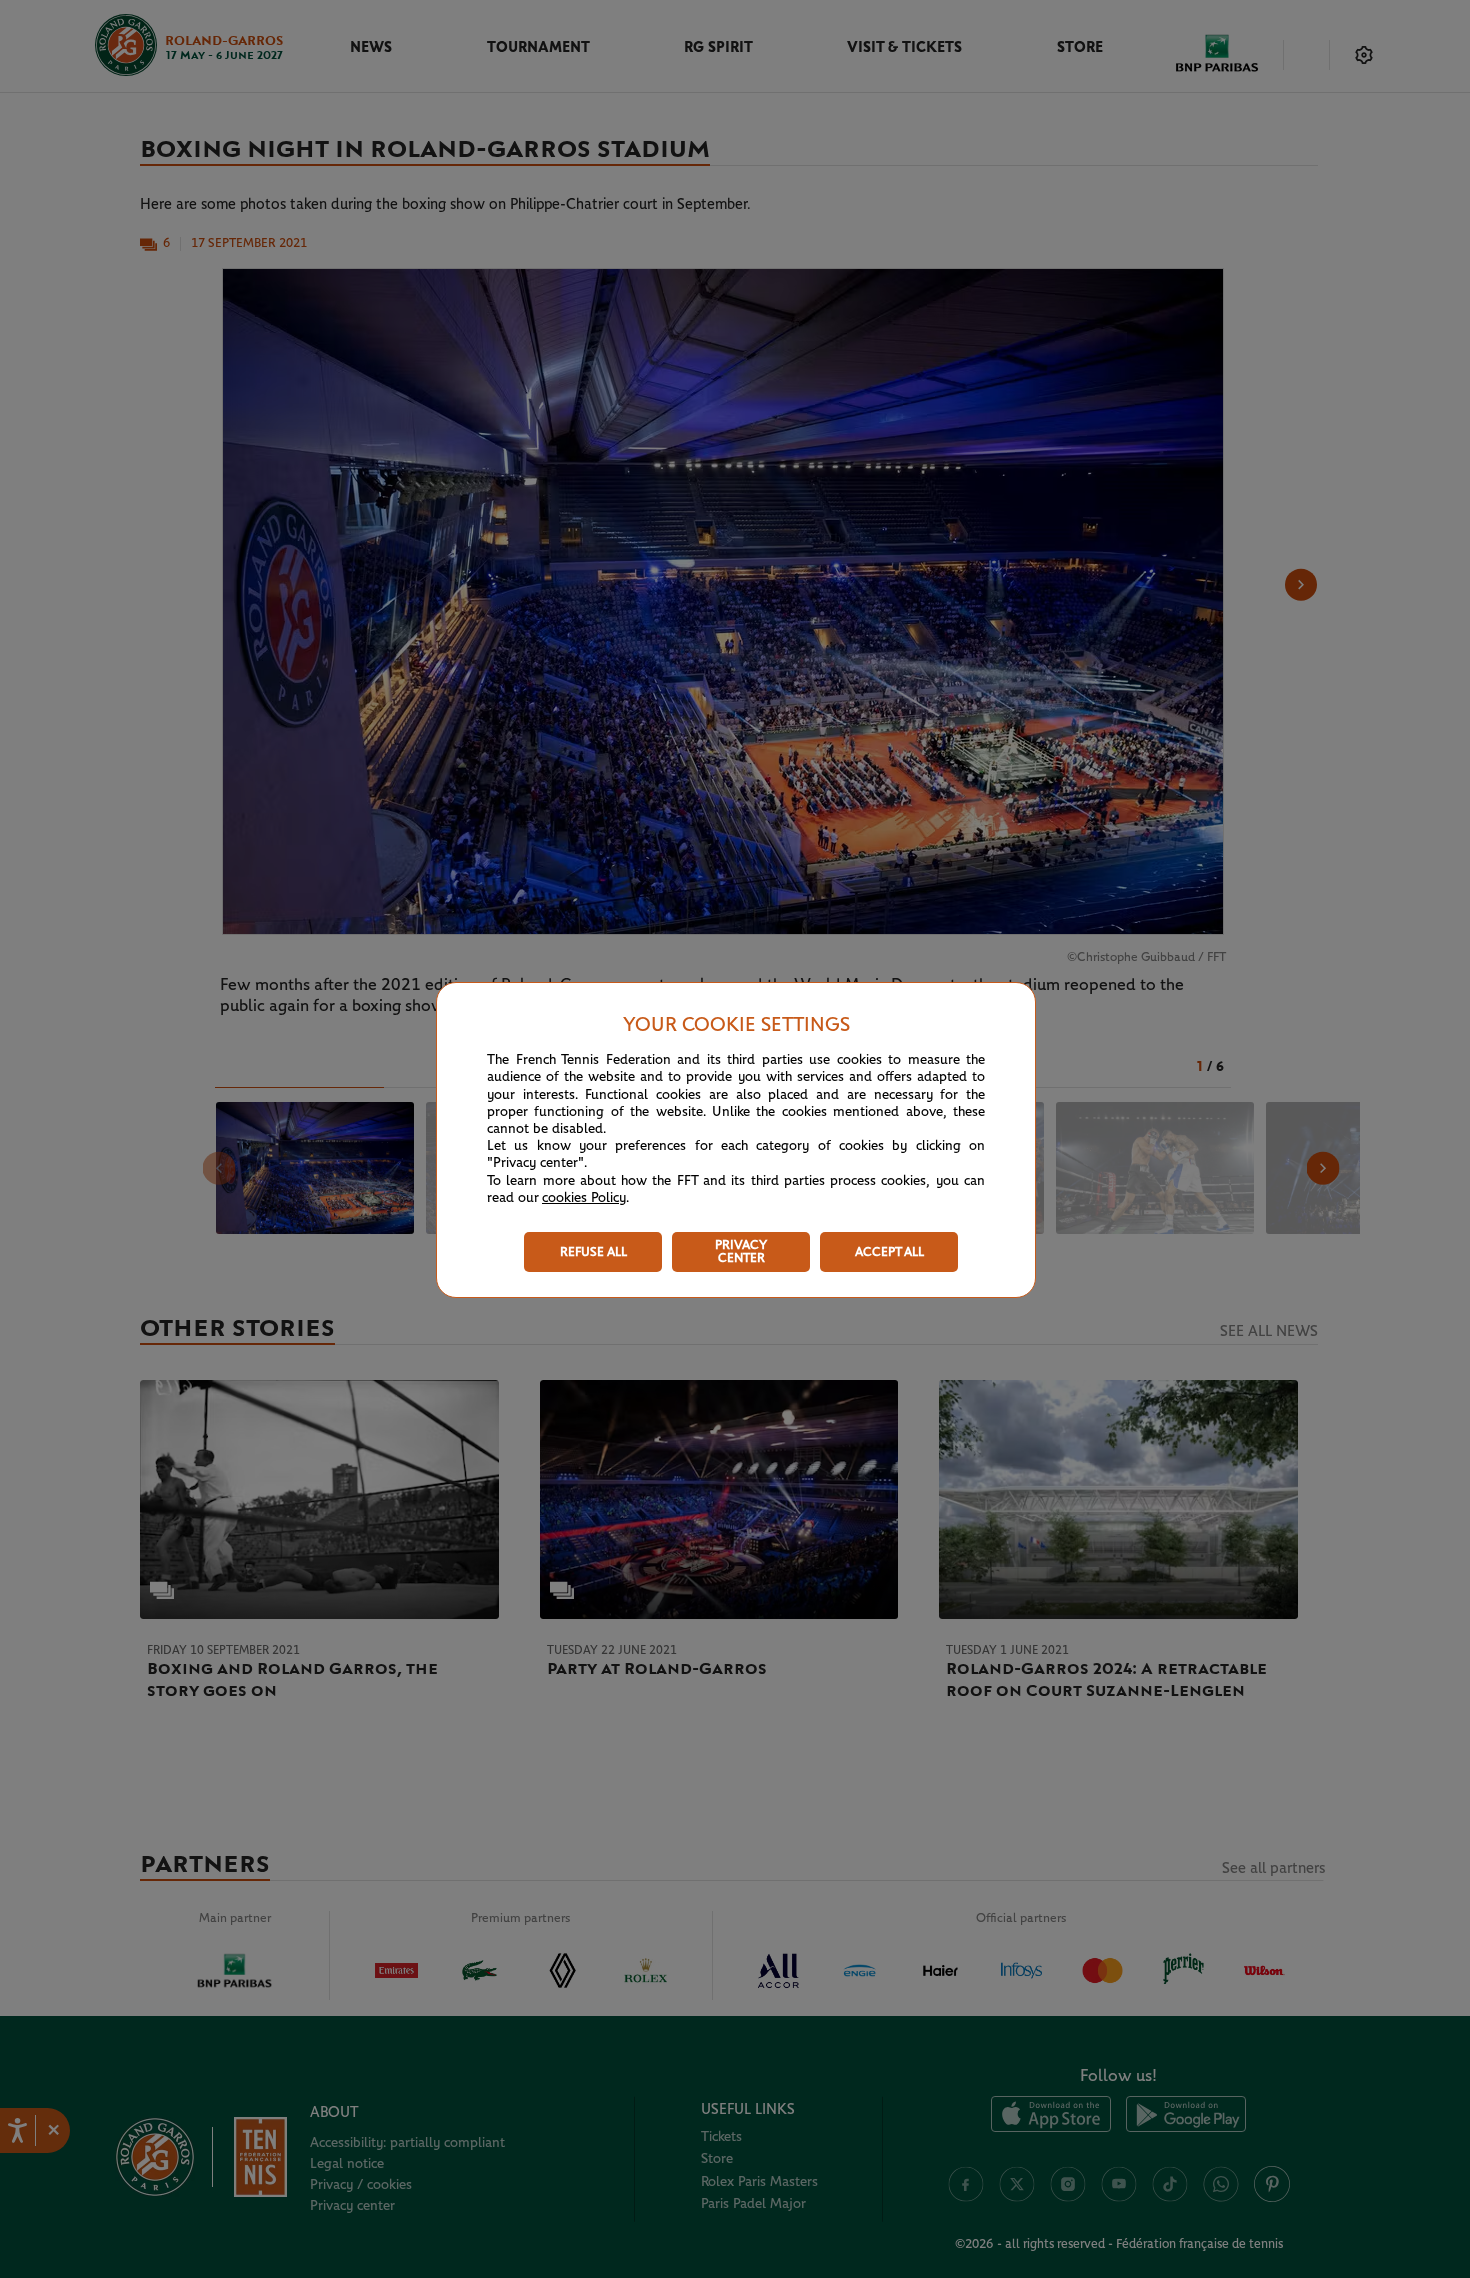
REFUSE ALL (593, 1252)
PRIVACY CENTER (741, 1252)
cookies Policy (584, 1198)
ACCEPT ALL (889, 1252)
